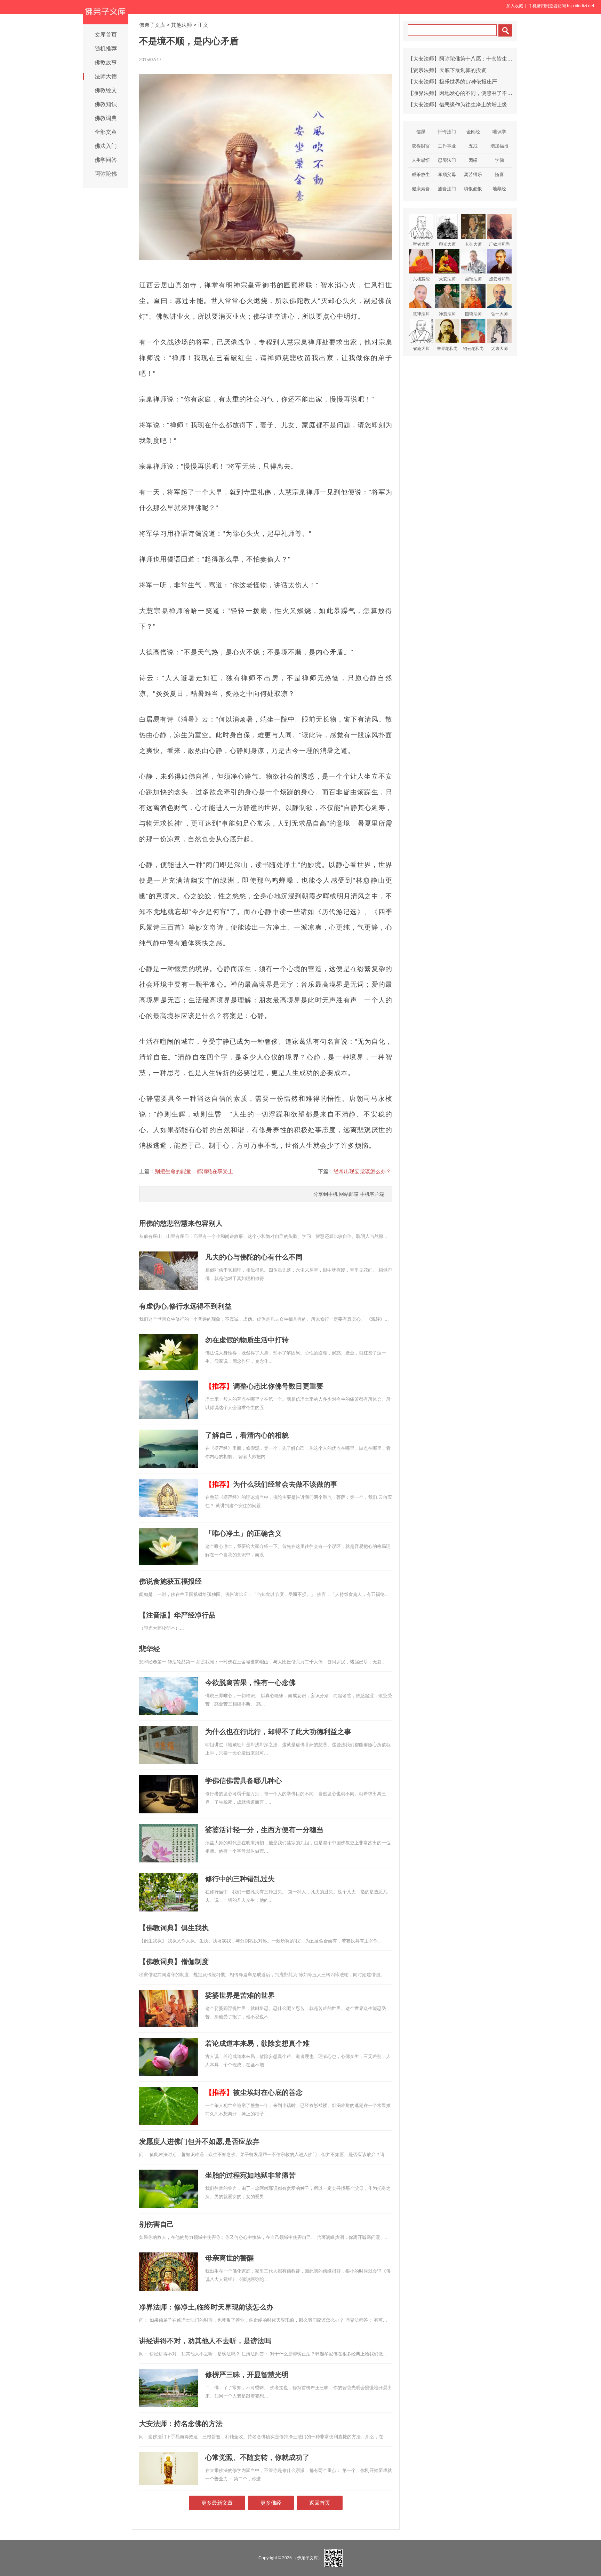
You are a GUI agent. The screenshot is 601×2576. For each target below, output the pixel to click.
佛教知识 (106, 104)
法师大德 (106, 76)
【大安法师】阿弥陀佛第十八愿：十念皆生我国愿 (465, 59)
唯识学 (499, 132)
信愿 (421, 132)
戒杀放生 (421, 174)
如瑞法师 (473, 279)
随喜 (499, 174)
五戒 (473, 146)
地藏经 (499, 189)
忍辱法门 (447, 160)
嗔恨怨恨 (473, 189)
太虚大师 (499, 349)
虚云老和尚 (499, 279)
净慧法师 (447, 314)
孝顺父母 (447, 174)
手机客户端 (372, 1194)
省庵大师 (421, 349)
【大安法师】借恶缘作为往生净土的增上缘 (458, 105)
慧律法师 (421, 314)
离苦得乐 (473, 174)
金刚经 (473, 132)
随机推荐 (106, 49)
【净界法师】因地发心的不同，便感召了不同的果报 (468, 93)
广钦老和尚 (499, 244)
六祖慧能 (421, 279)
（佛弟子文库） (307, 2558)
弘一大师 (499, 314)
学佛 (499, 160)
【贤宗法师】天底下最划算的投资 (447, 70)
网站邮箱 (349, 1194)
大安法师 (447, 279)
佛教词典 (106, 118)
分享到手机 (326, 1194)
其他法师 (182, 25)
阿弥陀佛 (106, 174)
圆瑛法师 (473, 314)
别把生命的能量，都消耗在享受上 (194, 1171)
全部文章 (106, 132)
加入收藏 (515, 6)
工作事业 (447, 146)
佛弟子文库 (152, 25)
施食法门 (447, 189)
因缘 (473, 160)
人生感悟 (421, 160)
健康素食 (421, 189)
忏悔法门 (447, 132)
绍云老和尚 (473, 349)
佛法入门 (106, 146)
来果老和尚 (447, 349)
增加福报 (499, 146)
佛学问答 (106, 160)
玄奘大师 (473, 244)
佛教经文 (106, 90)
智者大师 (421, 244)
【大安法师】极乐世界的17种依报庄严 (452, 82)
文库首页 (106, 35)
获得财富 (421, 146)
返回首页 (320, 2503)
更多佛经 (271, 2503)
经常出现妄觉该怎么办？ (362, 1171)
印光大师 (447, 244)
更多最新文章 (217, 2503)
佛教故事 (106, 62)
